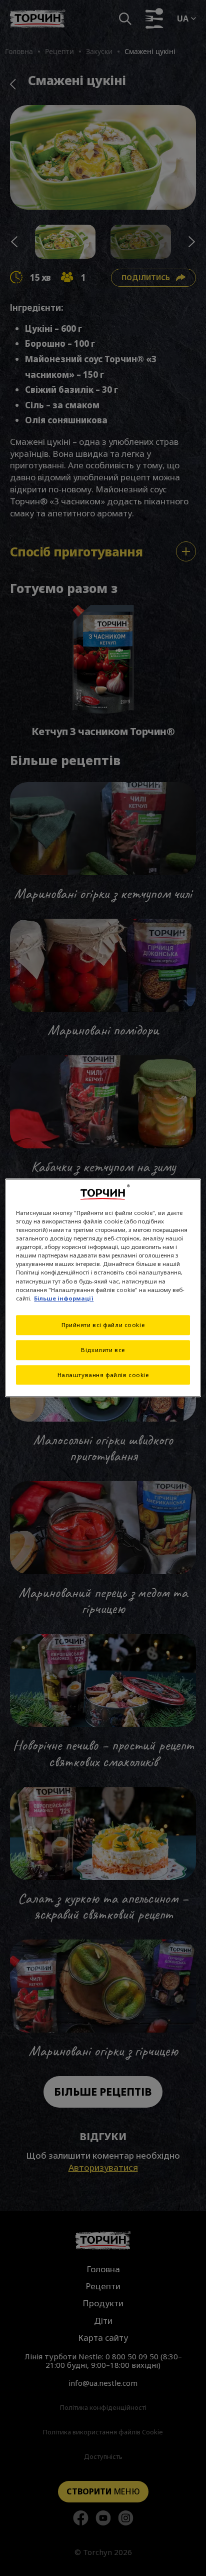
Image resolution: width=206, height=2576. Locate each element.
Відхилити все (103, 1350)
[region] (103, 1288)
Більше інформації (64, 1298)
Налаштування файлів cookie (103, 1375)
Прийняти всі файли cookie (103, 1325)
